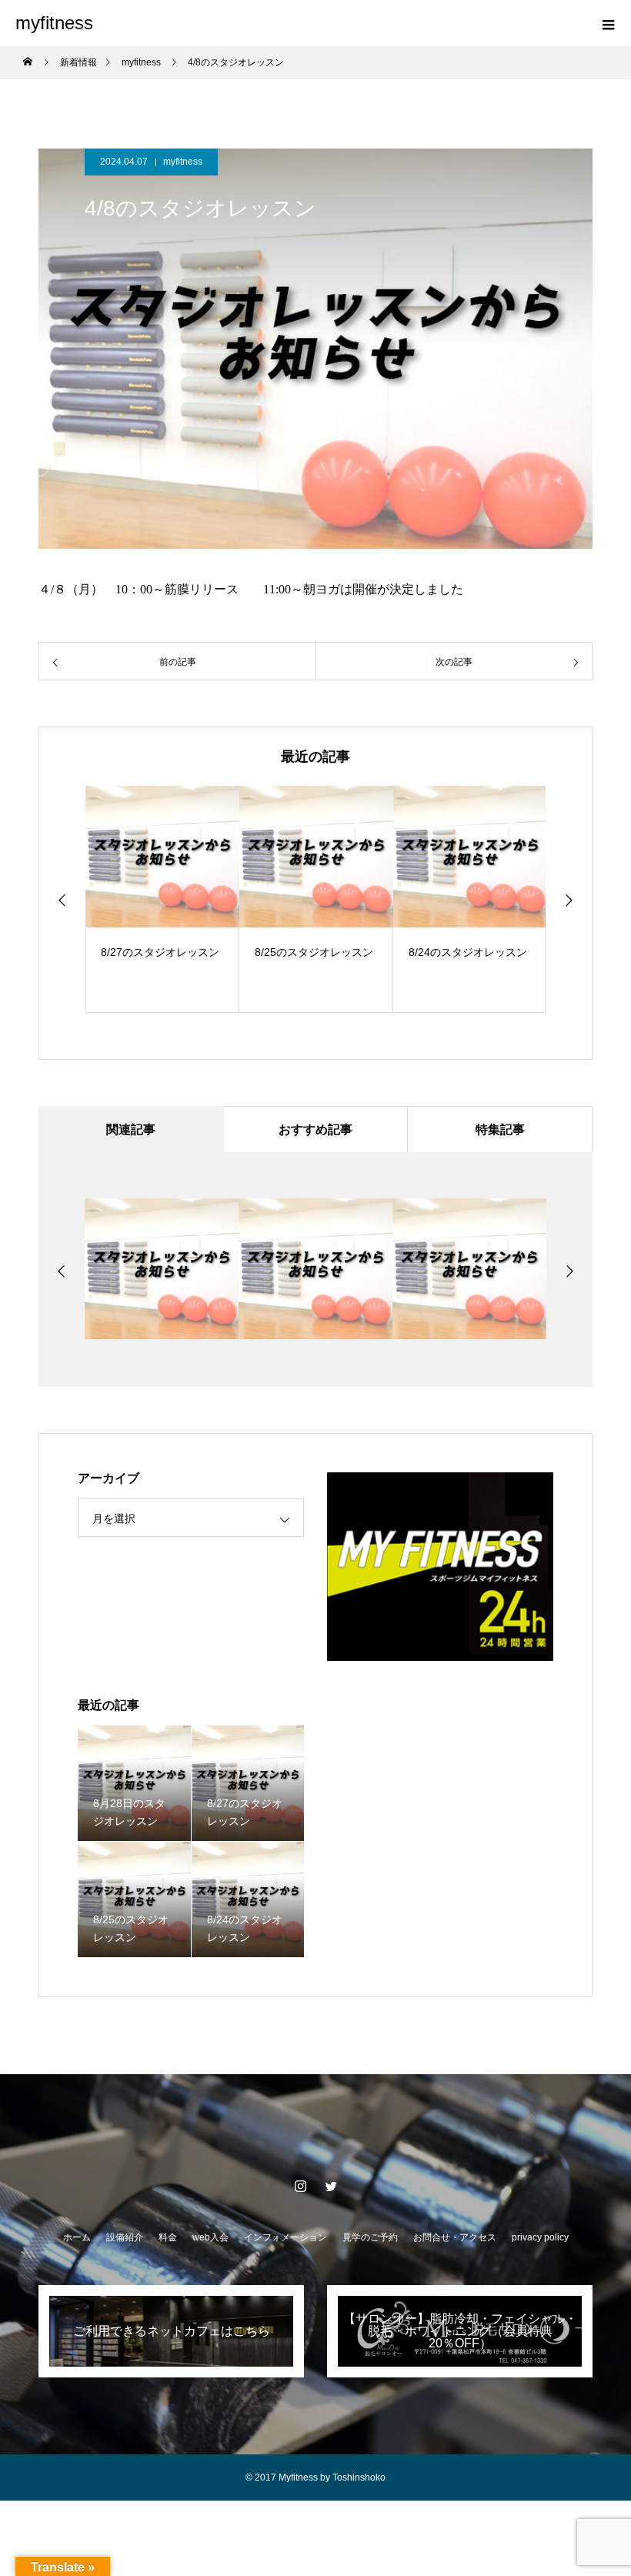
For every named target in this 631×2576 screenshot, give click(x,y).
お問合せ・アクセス (455, 2237)
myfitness (183, 162)
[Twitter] (331, 2186)
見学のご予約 (370, 2237)
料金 (168, 2237)
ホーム (77, 2237)
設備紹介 (125, 2237)
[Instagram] (300, 2186)
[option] (162, 899)
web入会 (210, 2237)
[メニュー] (608, 23)
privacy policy (540, 2237)
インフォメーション (285, 2237)
